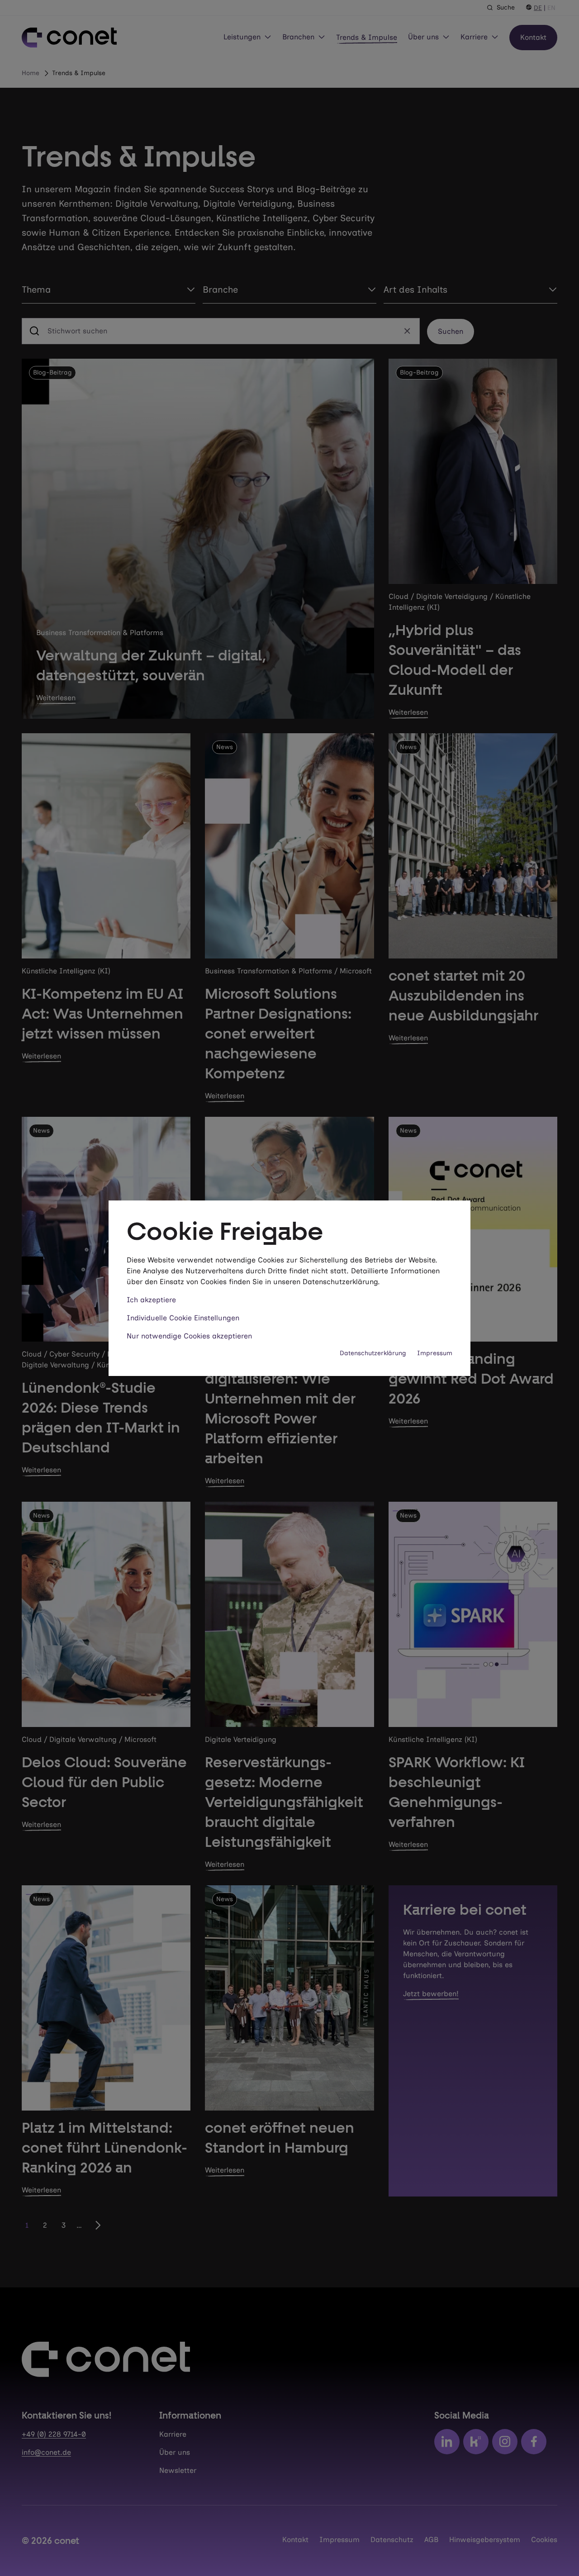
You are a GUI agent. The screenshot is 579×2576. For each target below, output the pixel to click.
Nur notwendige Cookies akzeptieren (189, 1336)
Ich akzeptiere (151, 1300)
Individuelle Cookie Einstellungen (183, 1318)
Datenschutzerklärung (373, 1353)
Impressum (435, 1353)
